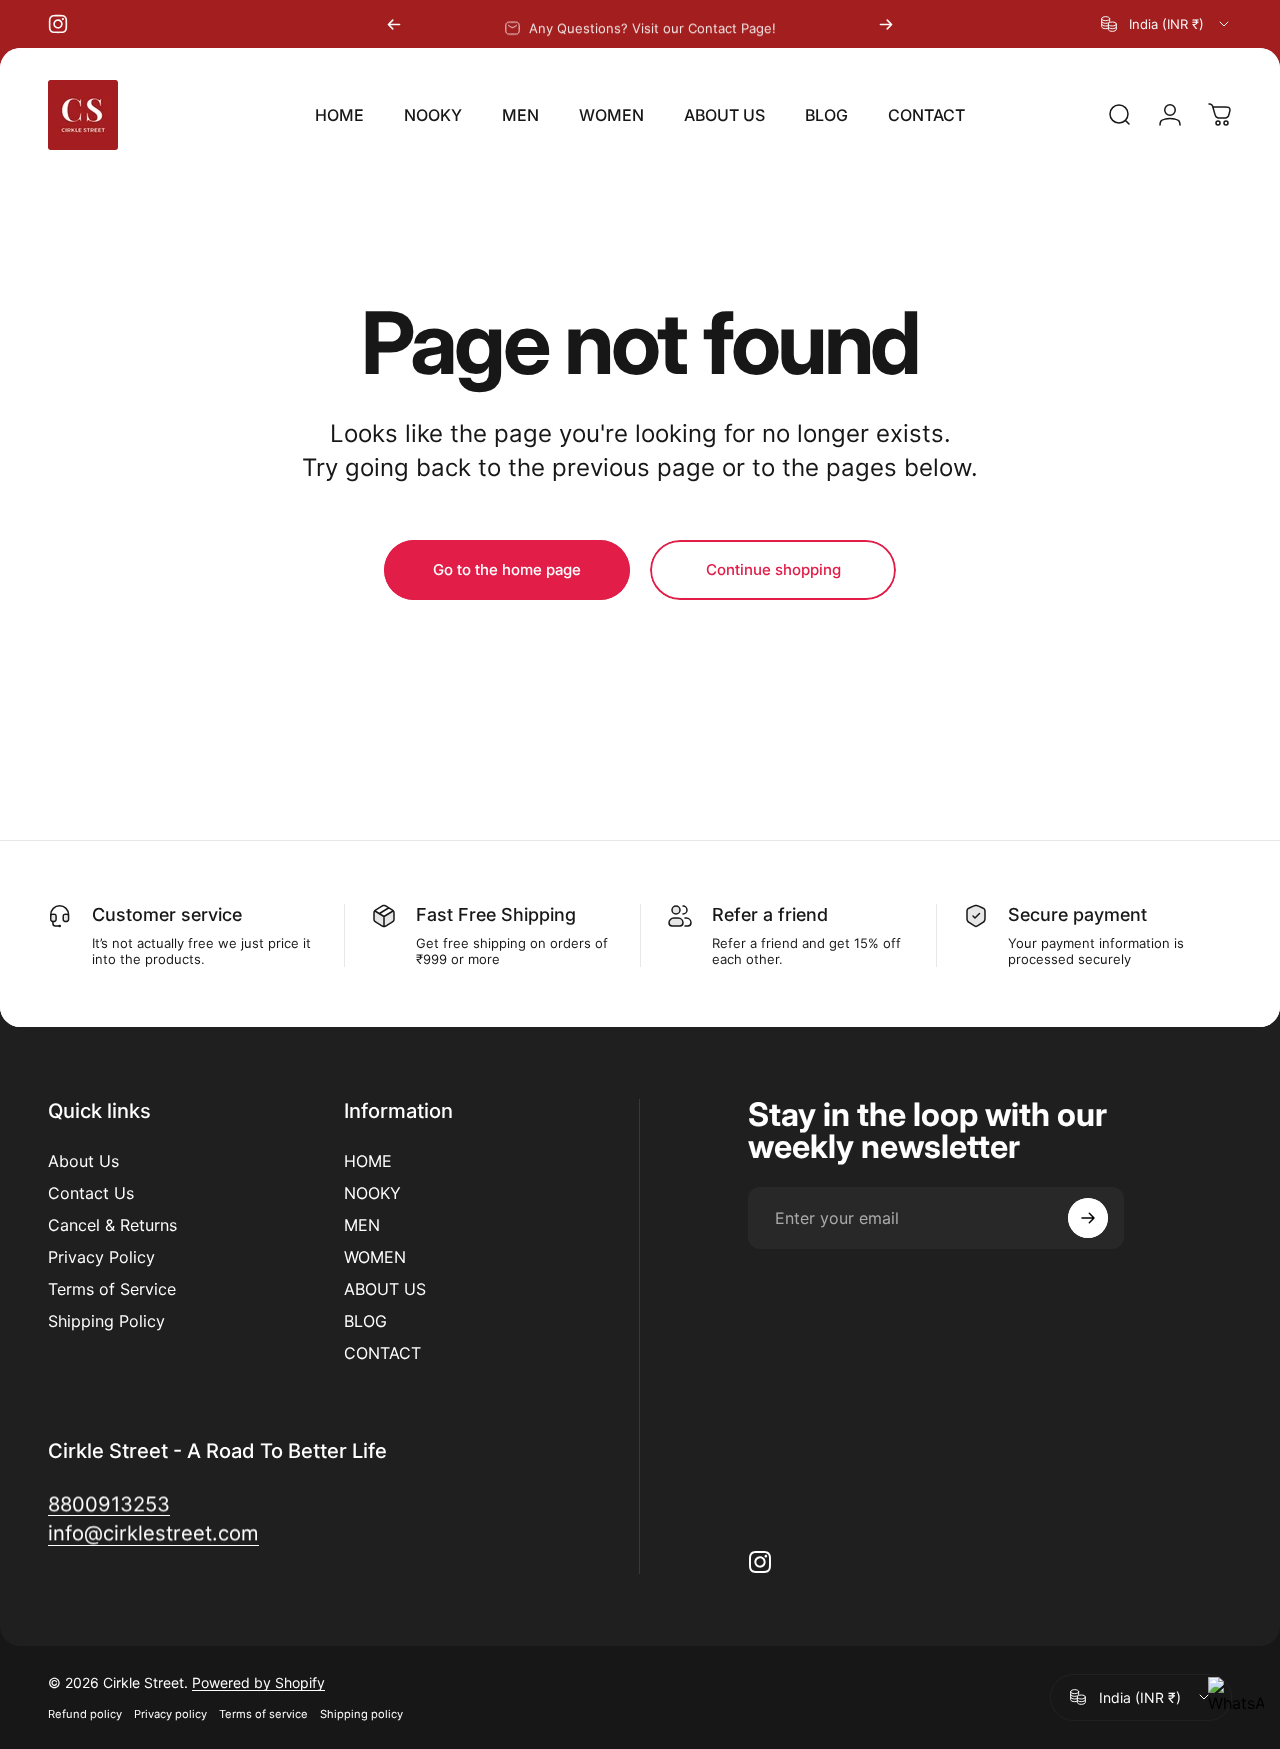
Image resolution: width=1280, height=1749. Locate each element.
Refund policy (85, 1714)
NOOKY (372, 1193)
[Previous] (394, 24)
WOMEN (375, 1257)
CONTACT (382, 1353)
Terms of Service (112, 1289)
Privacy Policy (101, 1257)
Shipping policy (361, 1714)
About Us (83, 1161)
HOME (368, 1161)
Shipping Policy (106, 1321)
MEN (362, 1225)
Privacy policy (170, 1714)
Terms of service (263, 1714)
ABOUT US (385, 1289)
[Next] (886, 24)
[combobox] (1166, 24)
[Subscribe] (1088, 1218)
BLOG (365, 1321)
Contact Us (91, 1193)
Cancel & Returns (112, 1225)
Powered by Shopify (258, 1682)
